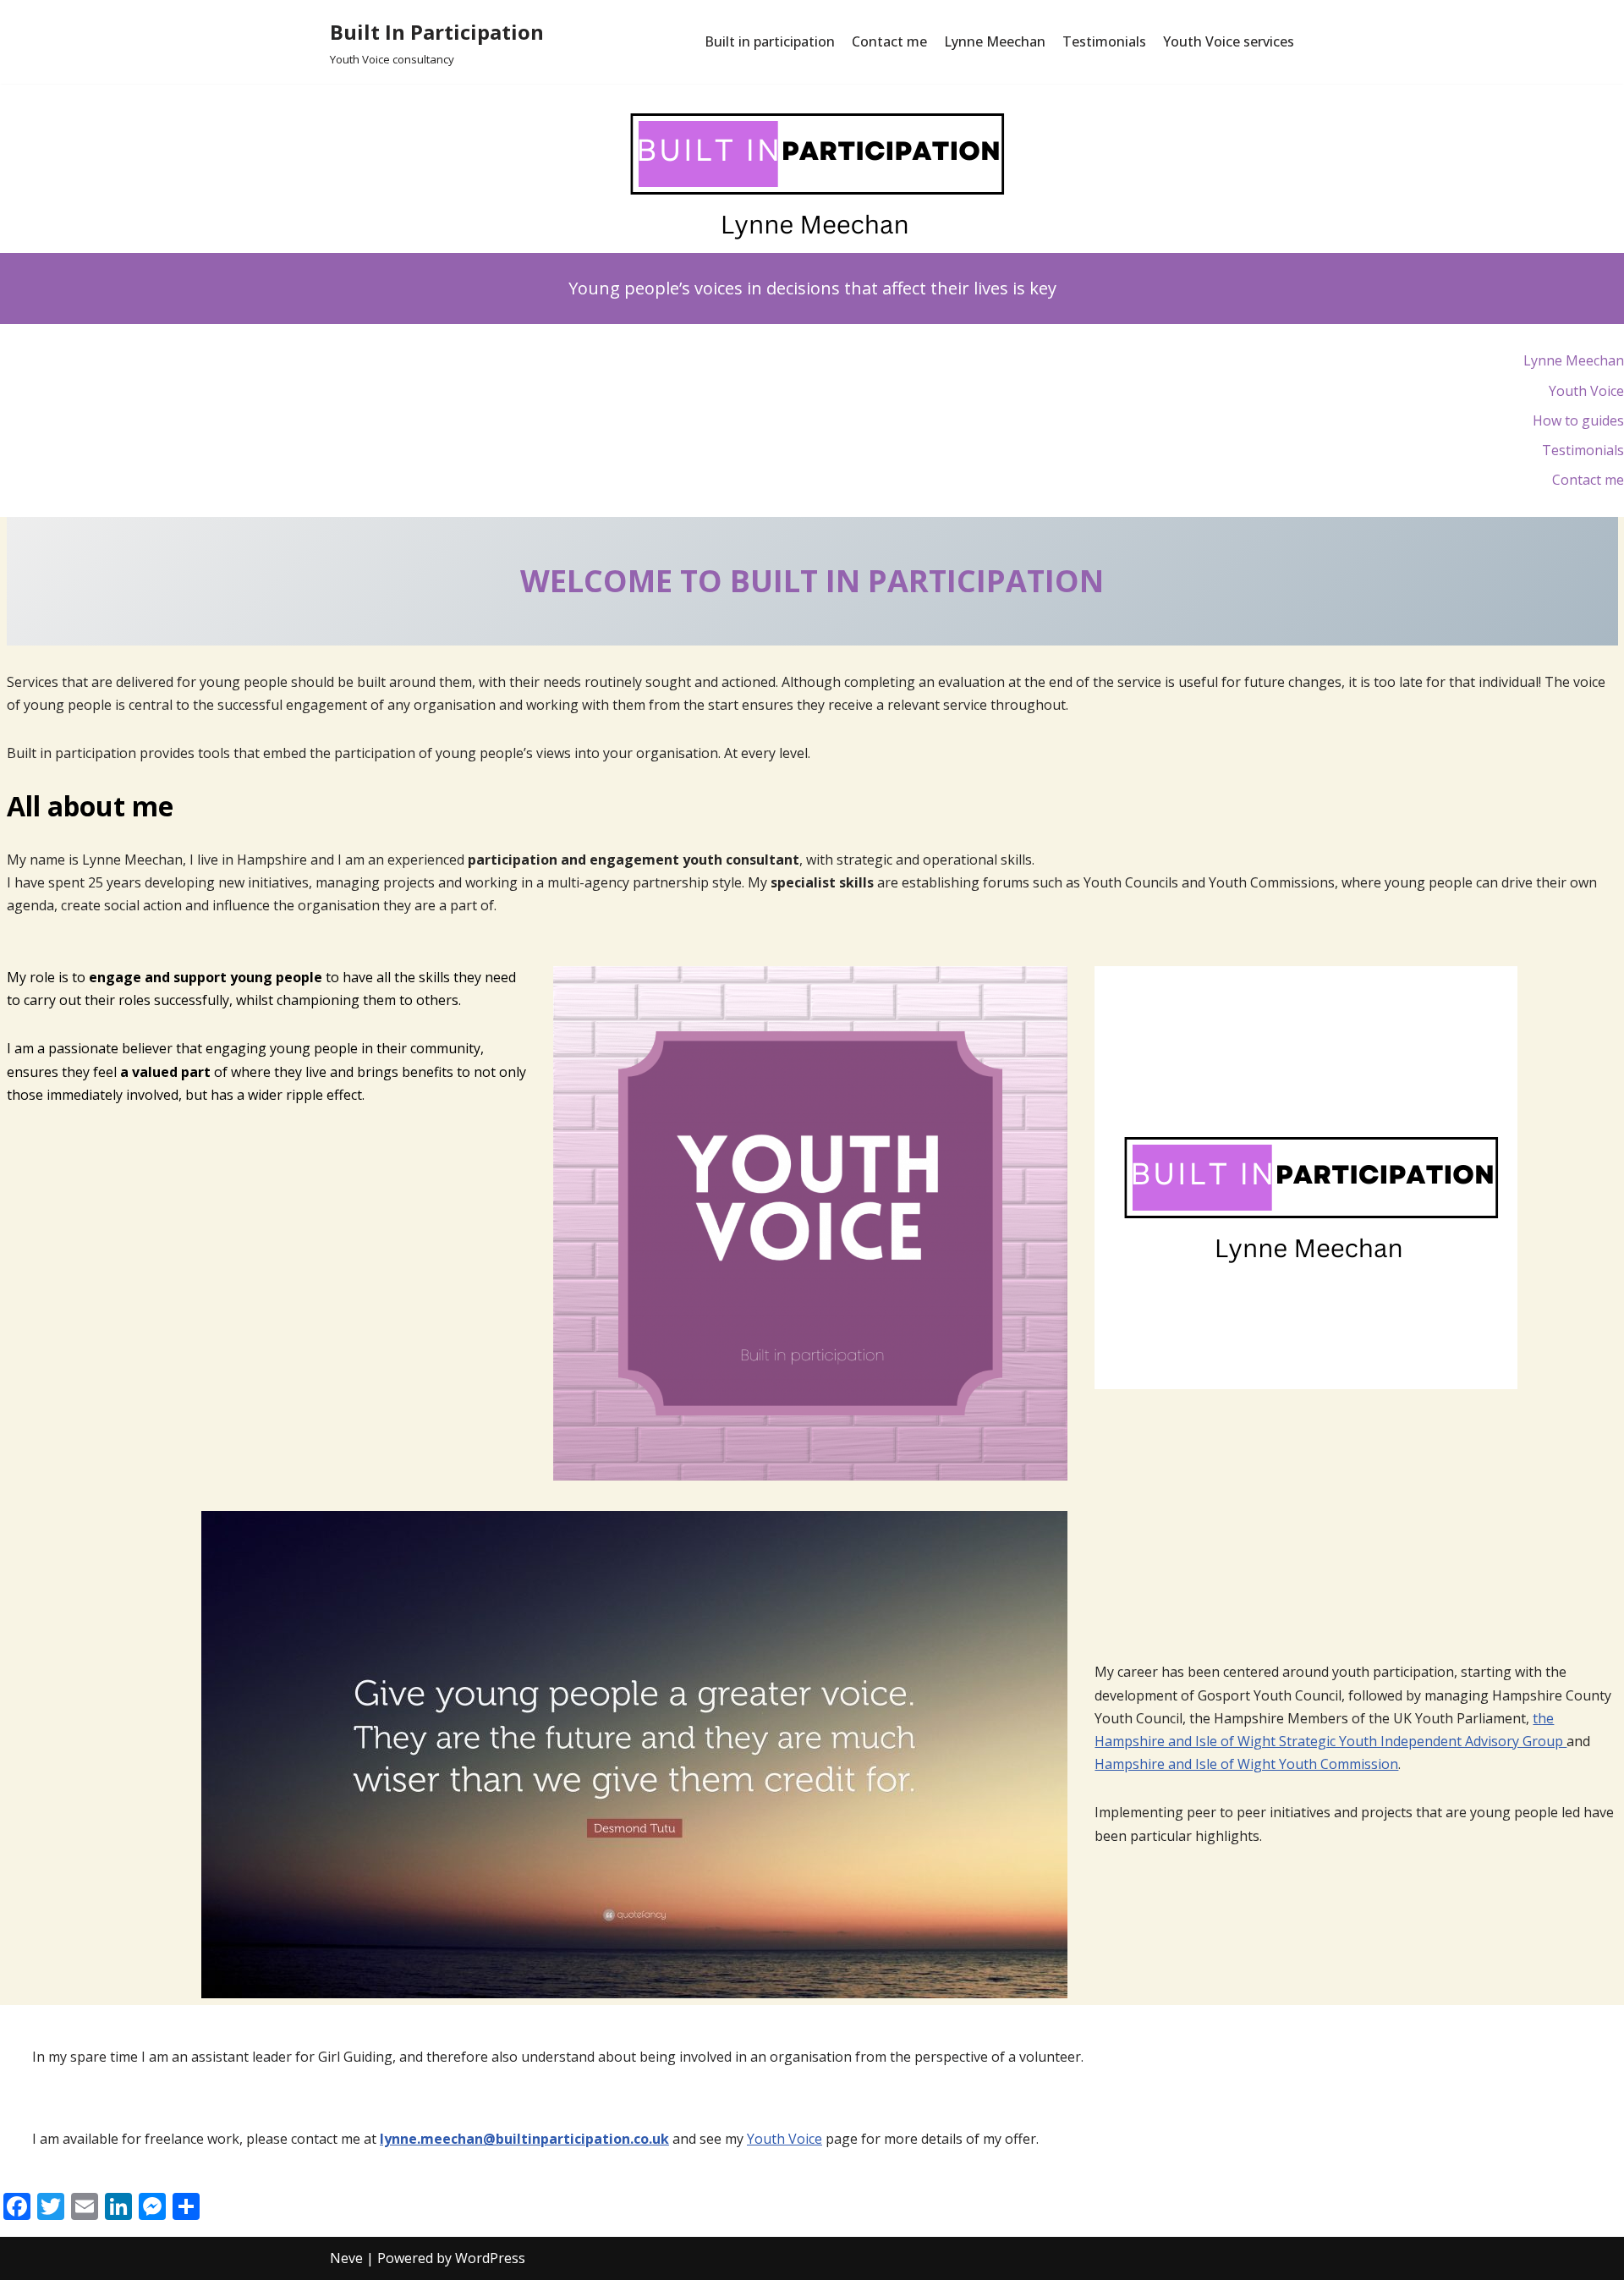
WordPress (490, 2258)
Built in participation (770, 41)
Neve (346, 2258)
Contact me (889, 41)
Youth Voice (785, 2139)
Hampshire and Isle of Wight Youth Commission (1246, 1764)
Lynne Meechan (995, 41)
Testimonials (1104, 41)
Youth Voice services (1229, 41)
